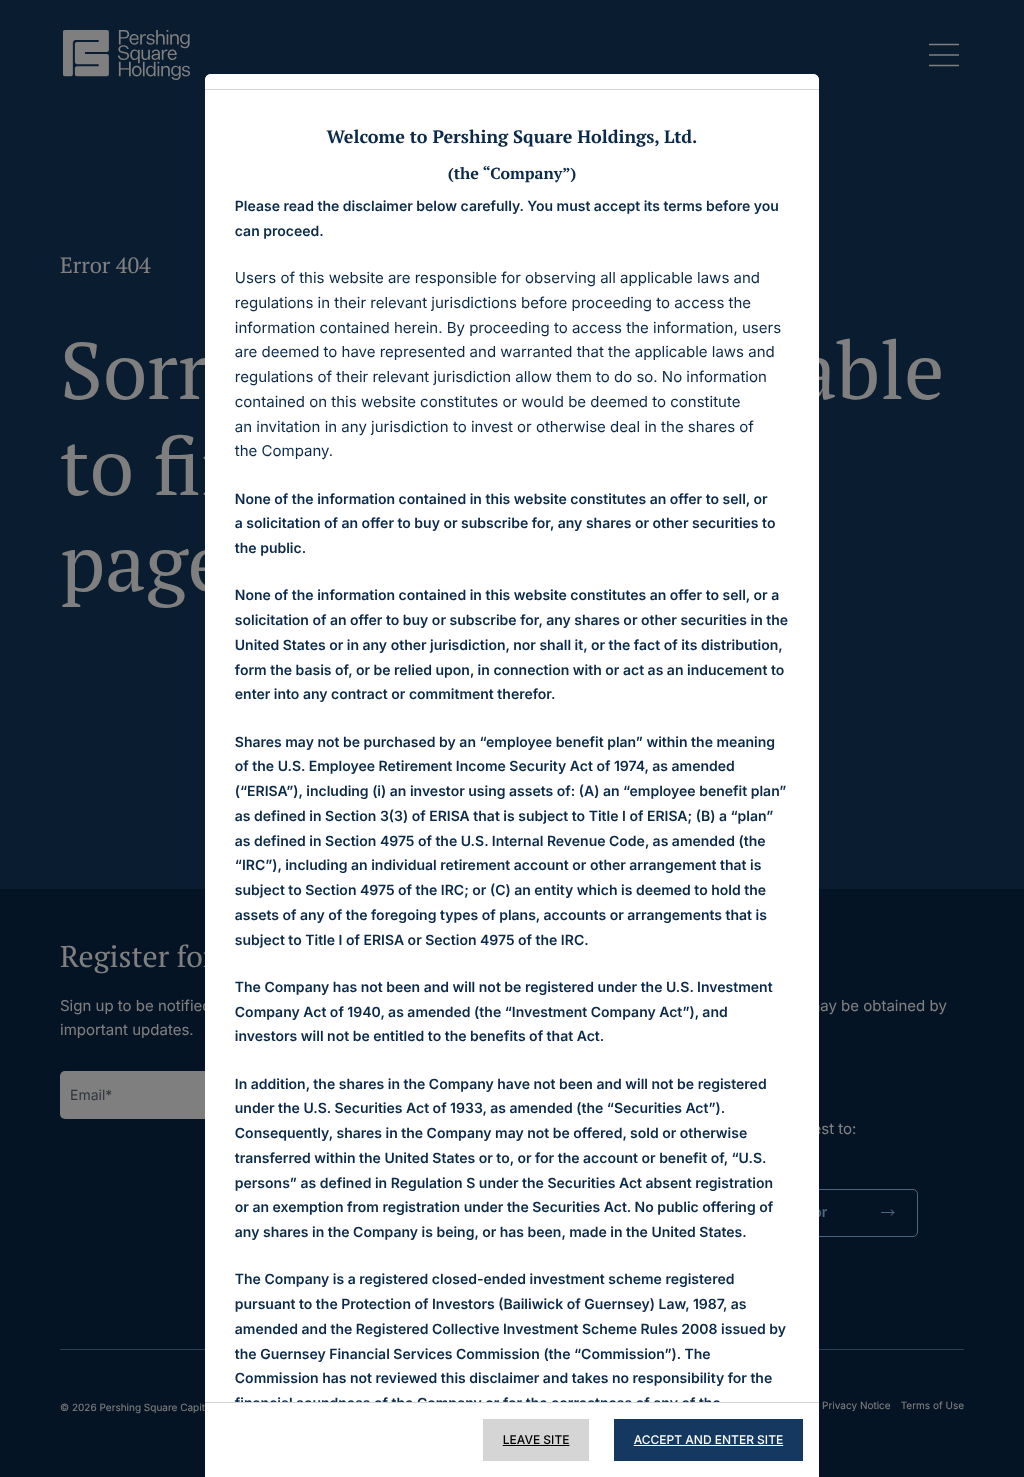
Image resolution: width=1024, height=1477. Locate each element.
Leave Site (536, 1439)
